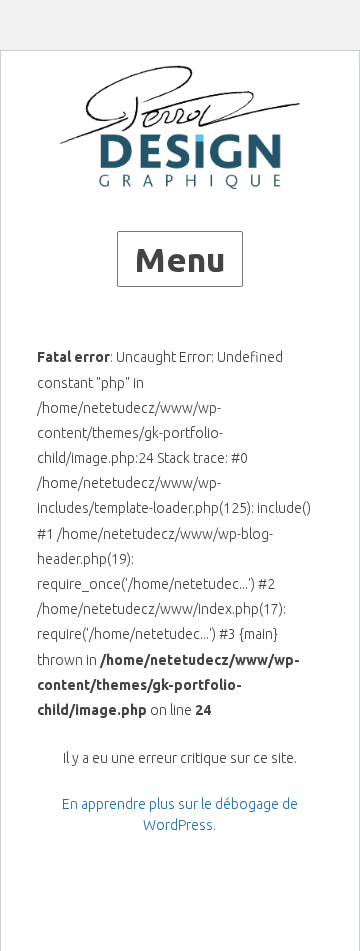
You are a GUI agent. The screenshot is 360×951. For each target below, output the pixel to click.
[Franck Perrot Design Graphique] (180, 127)
